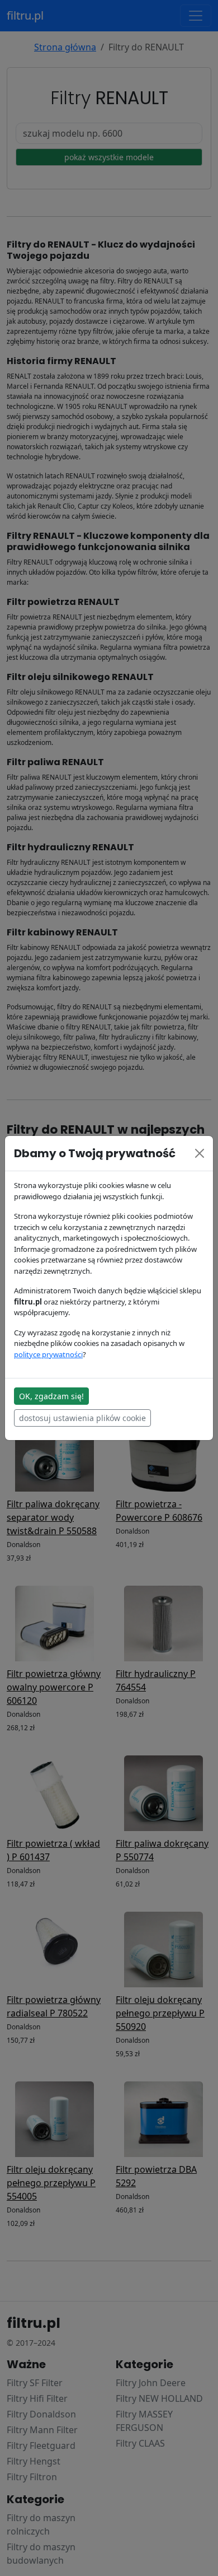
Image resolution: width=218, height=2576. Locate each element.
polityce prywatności (48, 1354)
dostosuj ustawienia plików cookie (82, 1418)
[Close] (200, 1153)
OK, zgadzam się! (51, 1396)
